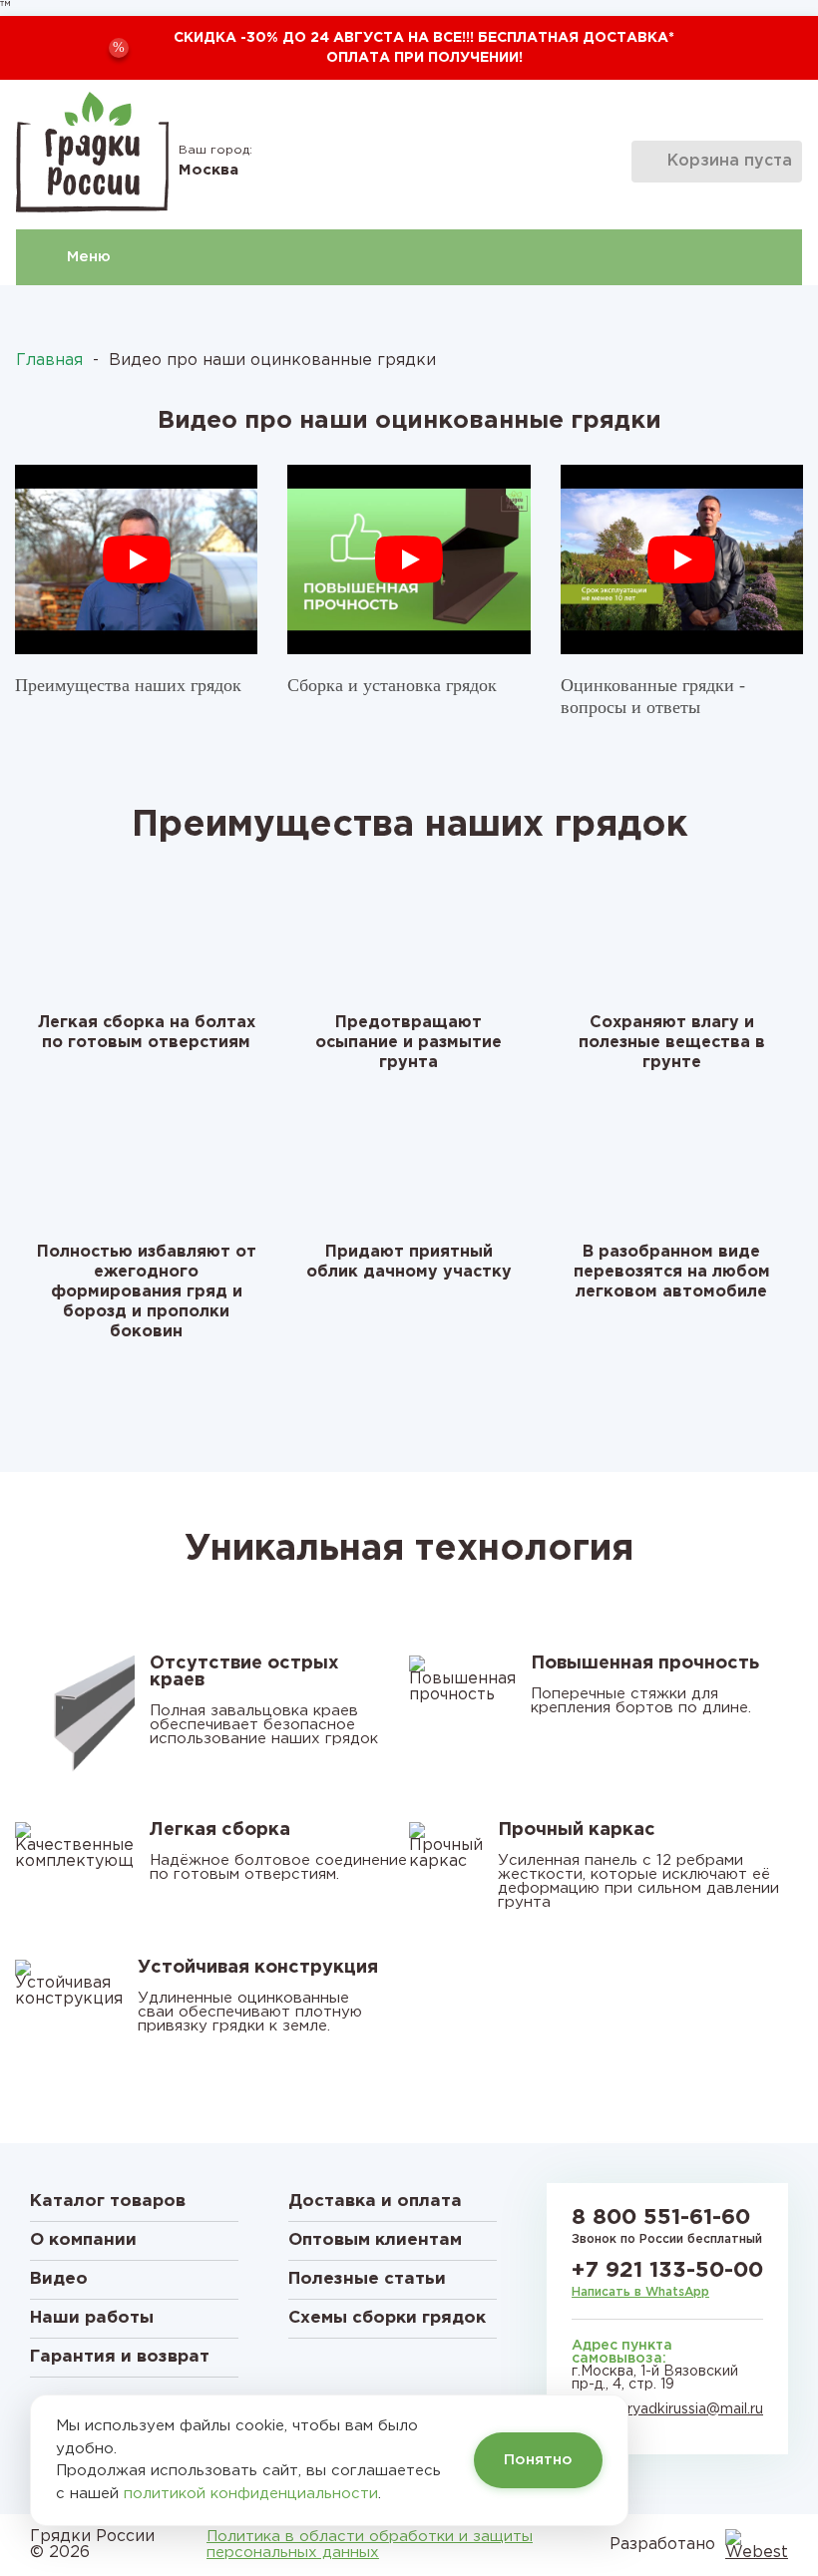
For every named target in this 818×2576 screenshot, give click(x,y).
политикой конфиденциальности (251, 2494)
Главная (49, 361)
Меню (89, 257)
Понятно (538, 2460)
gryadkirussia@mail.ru (691, 2409)
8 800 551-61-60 (661, 2218)
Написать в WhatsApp (640, 2292)
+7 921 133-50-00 (667, 2271)
